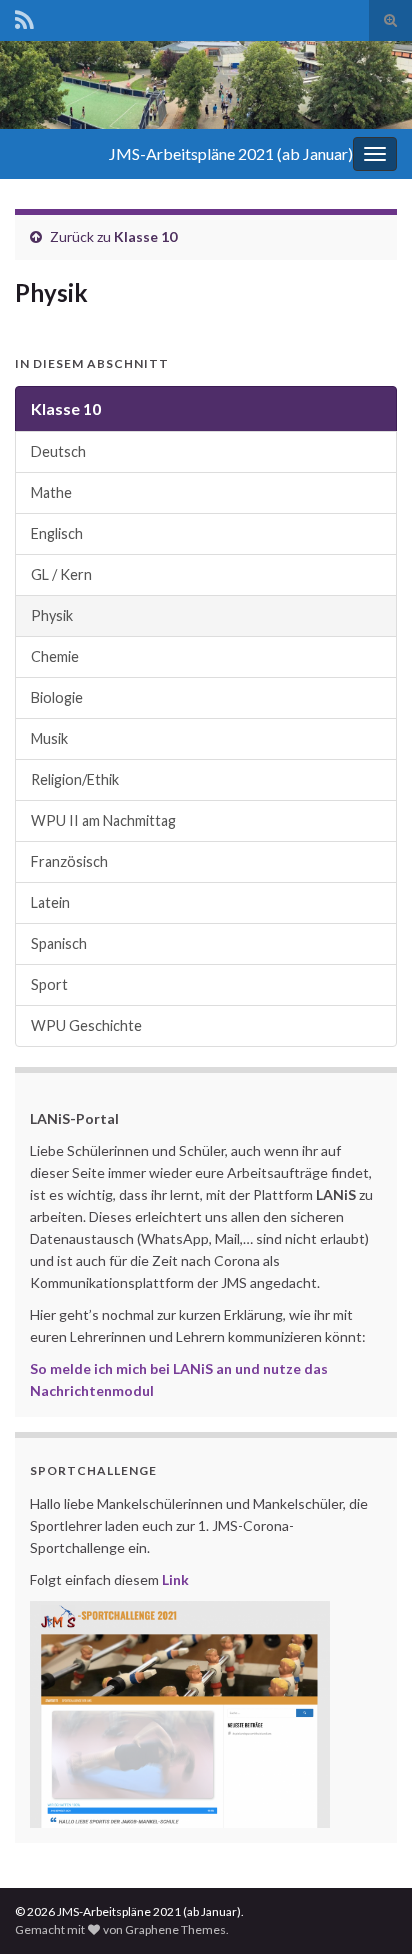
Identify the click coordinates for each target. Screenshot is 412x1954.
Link (175, 1579)
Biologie (57, 697)
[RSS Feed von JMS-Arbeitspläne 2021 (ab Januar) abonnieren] (24, 16)
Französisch (69, 861)
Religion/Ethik (75, 779)
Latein (50, 902)
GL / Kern (61, 574)
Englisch (57, 533)
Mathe (51, 492)
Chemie (55, 656)
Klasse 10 (145, 236)
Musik (49, 738)
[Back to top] (367, 1909)
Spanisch (59, 943)
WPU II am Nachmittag (103, 820)
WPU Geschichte (86, 1025)
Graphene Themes (175, 1929)
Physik (52, 615)
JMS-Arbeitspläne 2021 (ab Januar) (231, 153)
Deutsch (58, 451)
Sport (49, 984)
